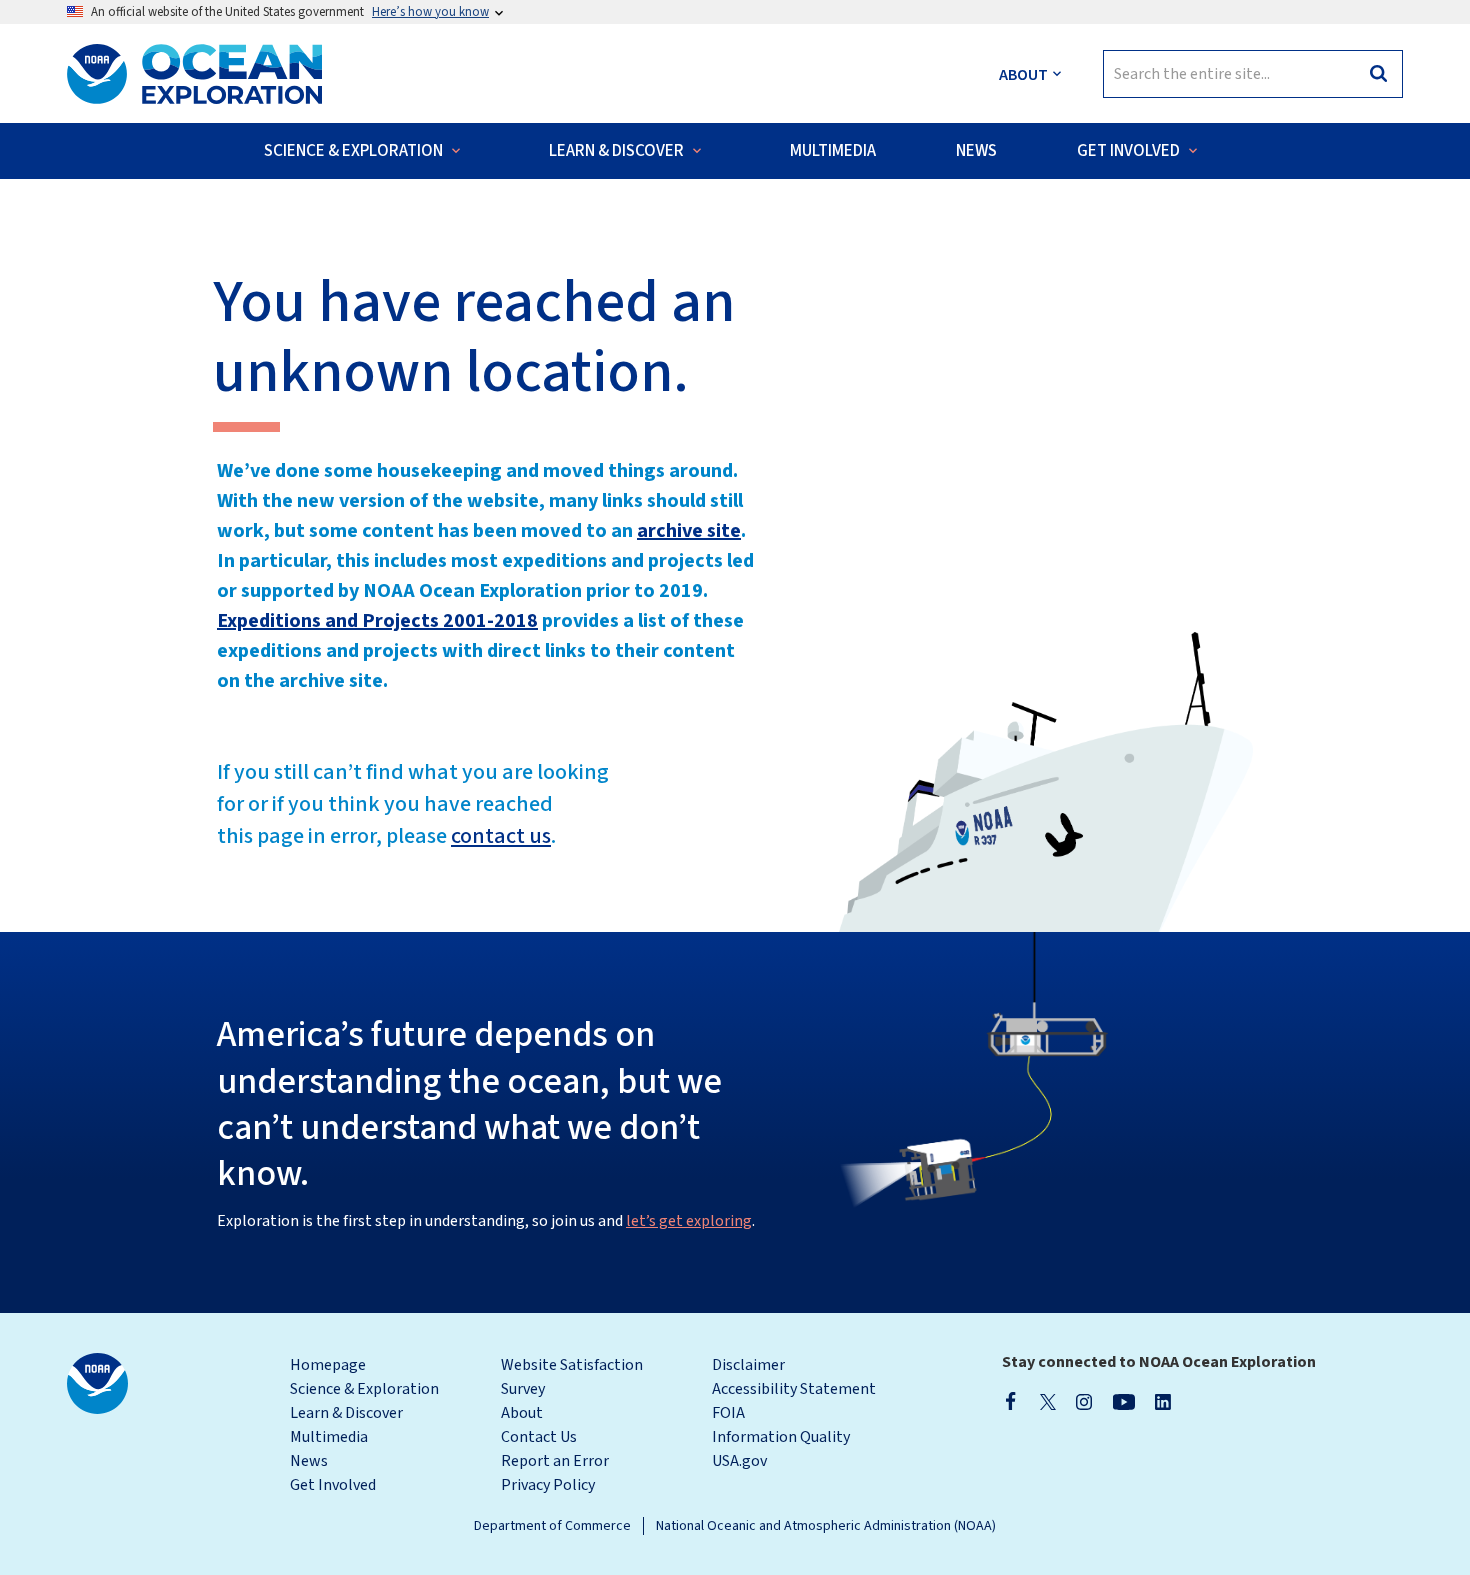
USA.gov (739, 1461)
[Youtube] (1123, 1401)
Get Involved (333, 1485)
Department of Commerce (552, 1526)
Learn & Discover (346, 1413)
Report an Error (555, 1461)
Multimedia (329, 1437)
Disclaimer (748, 1365)
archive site (689, 531)
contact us (501, 836)
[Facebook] (1011, 1401)
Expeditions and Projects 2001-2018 (377, 621)
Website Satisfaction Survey (572, 1377)
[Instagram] (1084, 1401)
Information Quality (781, 1437)
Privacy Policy (548, 1485)
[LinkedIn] (1163, 1401)
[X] (1048, 1401)
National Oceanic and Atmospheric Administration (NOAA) (826, 1526)
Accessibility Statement (794, 1389)
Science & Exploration (364, 1389)
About (522, 1413)
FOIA (728, 1413)
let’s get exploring (689, 1221)
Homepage (328, 1365)
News (309, 1461)
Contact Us (539, 1437)
